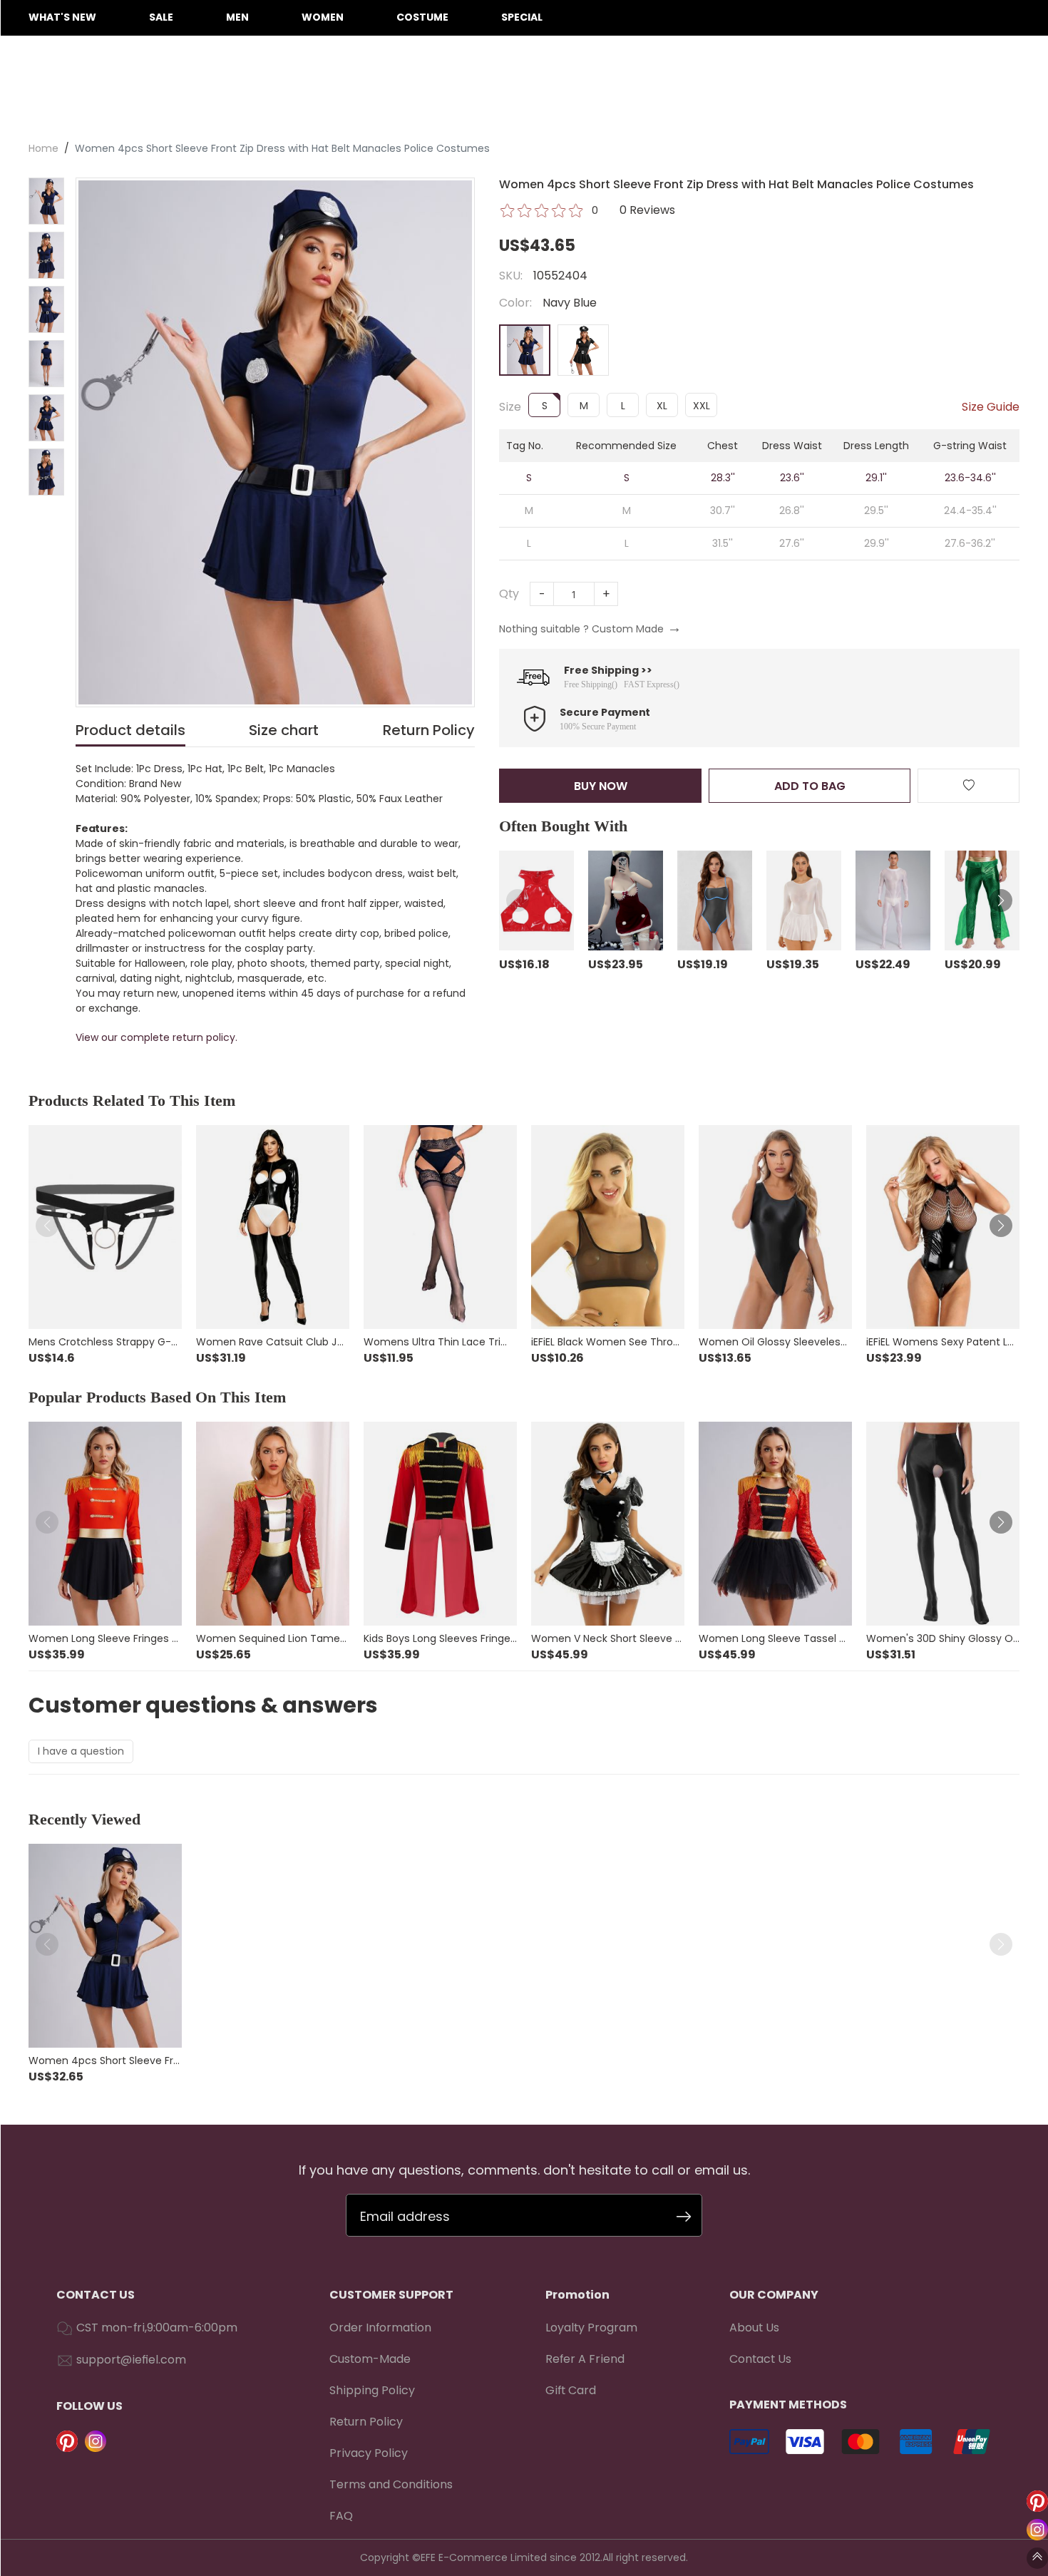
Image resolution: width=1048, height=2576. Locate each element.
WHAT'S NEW (62, 17)
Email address (405, 2216)
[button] (518, 900)
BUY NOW (601, 786)
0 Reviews (647, 210)
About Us (754, 2328)
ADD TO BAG (810, 786)
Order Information (380, 2328)
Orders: (717, 210)
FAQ (341, 2516)
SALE (161, 17)
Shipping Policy (372, 2390)
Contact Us (760, 2359)
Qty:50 (777, 210)
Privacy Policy (369, 2453)
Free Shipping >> (608, 670)
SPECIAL (522, 17)
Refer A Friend (585, 2359)
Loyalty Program (591, 2328)
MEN (237, 17)
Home (43, 148)
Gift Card (571, 2390)
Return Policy (366, 2422)
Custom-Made (370, 2359)
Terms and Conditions (391, 2484)
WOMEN (323, 17)
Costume (422, 17)
